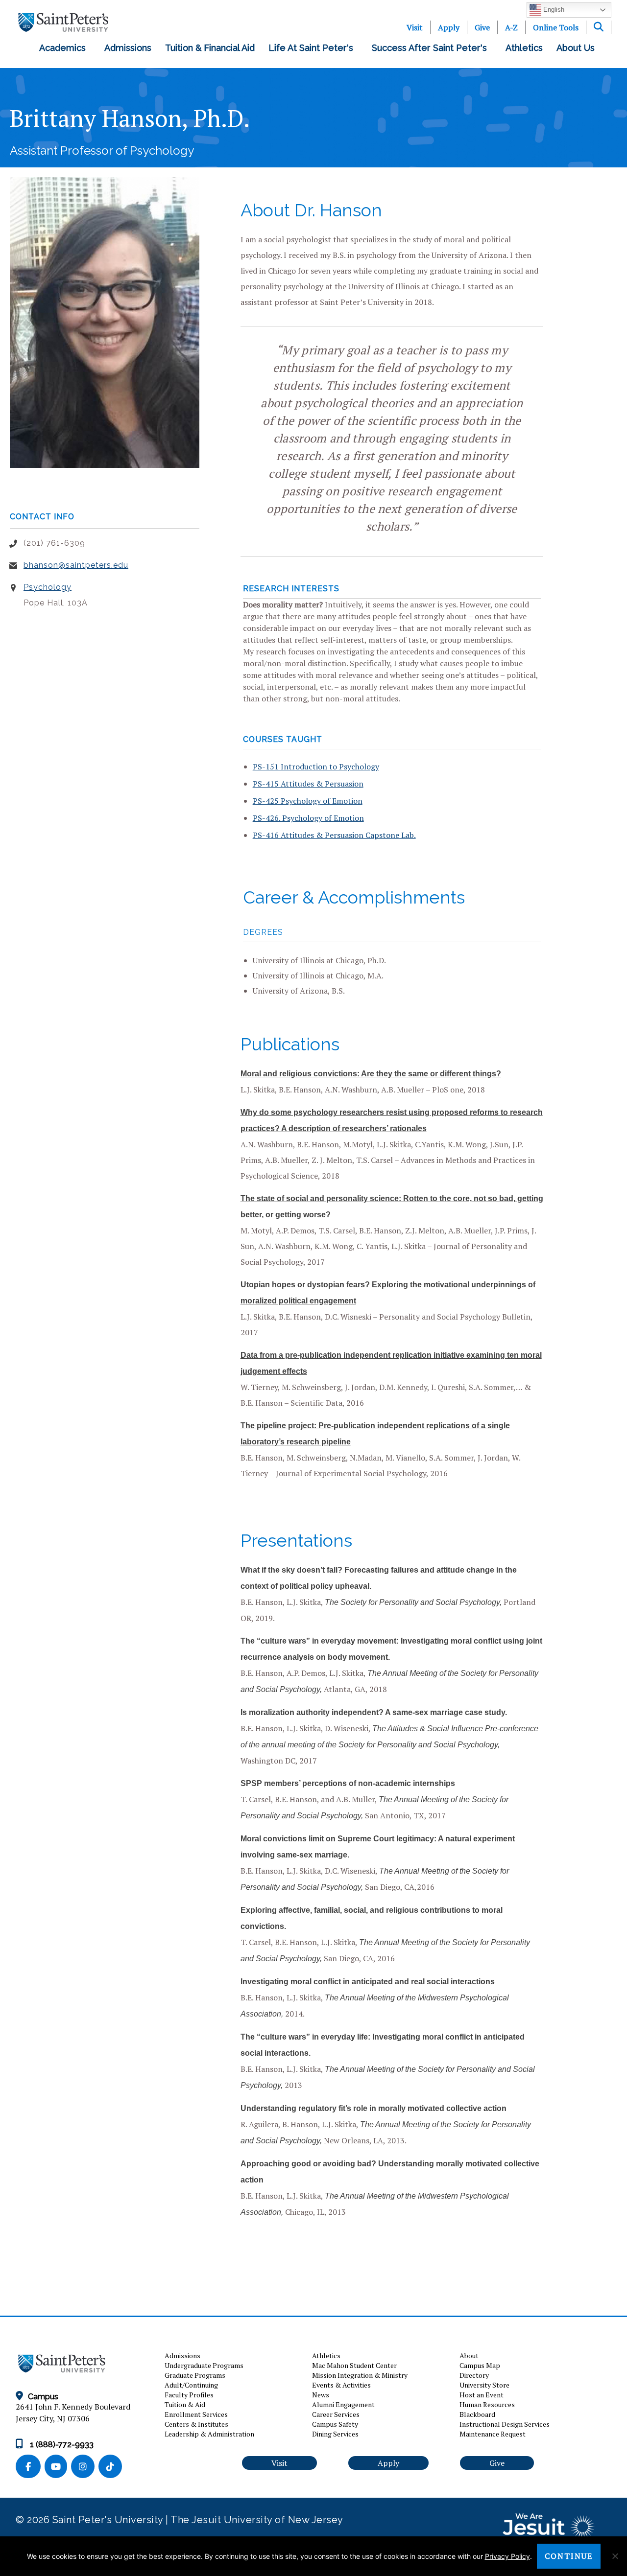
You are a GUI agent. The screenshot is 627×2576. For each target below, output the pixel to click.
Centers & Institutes (196, 2424)
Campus (43, 2397)
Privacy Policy (507, 2556)
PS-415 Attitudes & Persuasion (308, 784)
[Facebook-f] (30, 2467)
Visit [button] (279, 2463)
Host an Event (482, 2395)
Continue (569, 2556)
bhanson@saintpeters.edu (76, 565)
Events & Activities (341, 2385)
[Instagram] (85, 2467)
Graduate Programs (195, 2375)
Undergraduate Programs (204, 2365)
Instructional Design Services (505, 2424)
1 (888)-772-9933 (61, 2445)
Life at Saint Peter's (313, 48)
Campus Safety (335, 2424)
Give (482, 27)
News (321, 2395)
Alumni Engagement (343, 2404)
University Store (484, 2385)
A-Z (511, 27)
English (553, 10)
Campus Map (480, 2365)
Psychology (48, 587)
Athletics (524, 48)
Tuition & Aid (185, 2404)
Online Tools (556, 27)
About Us (578, 48)
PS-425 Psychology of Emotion (308, 801)
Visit (415, 27)
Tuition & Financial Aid (210, 48)
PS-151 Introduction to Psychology (316, 766)
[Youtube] (58, 2467)
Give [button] (497, 2463)
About (469, 2356)
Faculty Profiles (189, 2395)
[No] (615, 2556)
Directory (474, 2375)
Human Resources (487, 2404)
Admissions (128, 48)
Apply (449, 27)
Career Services (336, 2414)
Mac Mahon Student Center (354, 2365)
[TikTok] (111, 2467)
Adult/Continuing (191, 2385)
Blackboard (477, 2414)
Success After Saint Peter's (432, 48)
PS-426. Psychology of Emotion (308, 818)
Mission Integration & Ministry (360, 2375)
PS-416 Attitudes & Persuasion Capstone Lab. (334, 835)
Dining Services (335, 2434)
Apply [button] (388, 2463)
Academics (65, 48)
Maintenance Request (493, 2434)
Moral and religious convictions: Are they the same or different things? (371, 1074)
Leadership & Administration (209, 2434)
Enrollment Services (196, 2414)
